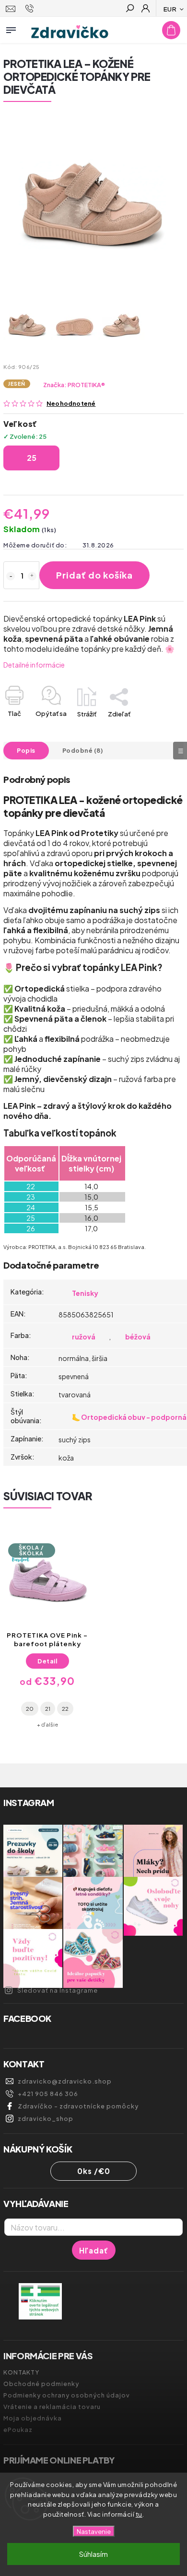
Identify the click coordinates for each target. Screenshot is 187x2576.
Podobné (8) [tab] (83, 750)
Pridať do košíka (94, 575)
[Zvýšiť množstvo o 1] (32, 576)
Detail (47, 1661)
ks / (94, 2171)
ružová (84, 1337)
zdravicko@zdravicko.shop (65, 2081)
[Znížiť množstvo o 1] (11, 576)
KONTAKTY (21, 2372)
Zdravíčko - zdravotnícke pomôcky (78, 2106)
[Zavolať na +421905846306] (31, 9)
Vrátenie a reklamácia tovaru (52, 2407)
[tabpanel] (47, 1631)
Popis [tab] (26, 750)
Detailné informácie (34, 665)
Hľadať (94, 2250)
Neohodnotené (71, 404)
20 (30, 1708)
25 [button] (32, 458)
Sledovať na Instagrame (58, 1990)
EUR (170, 9)
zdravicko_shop (46, 2119)
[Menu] (11, 28)
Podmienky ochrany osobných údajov (67, 2395)
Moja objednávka (33, 2418)
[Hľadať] (129, 9)
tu (139, 2514)
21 (48, 1708)
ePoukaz (18, 2430)
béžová (138, 1337)
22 (65, 1708)
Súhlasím (93, 2554)
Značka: (74, 385)
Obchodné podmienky (41, 2384)
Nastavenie (94, 2531)
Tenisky (85, 1293)
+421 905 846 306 (48, 2094)
